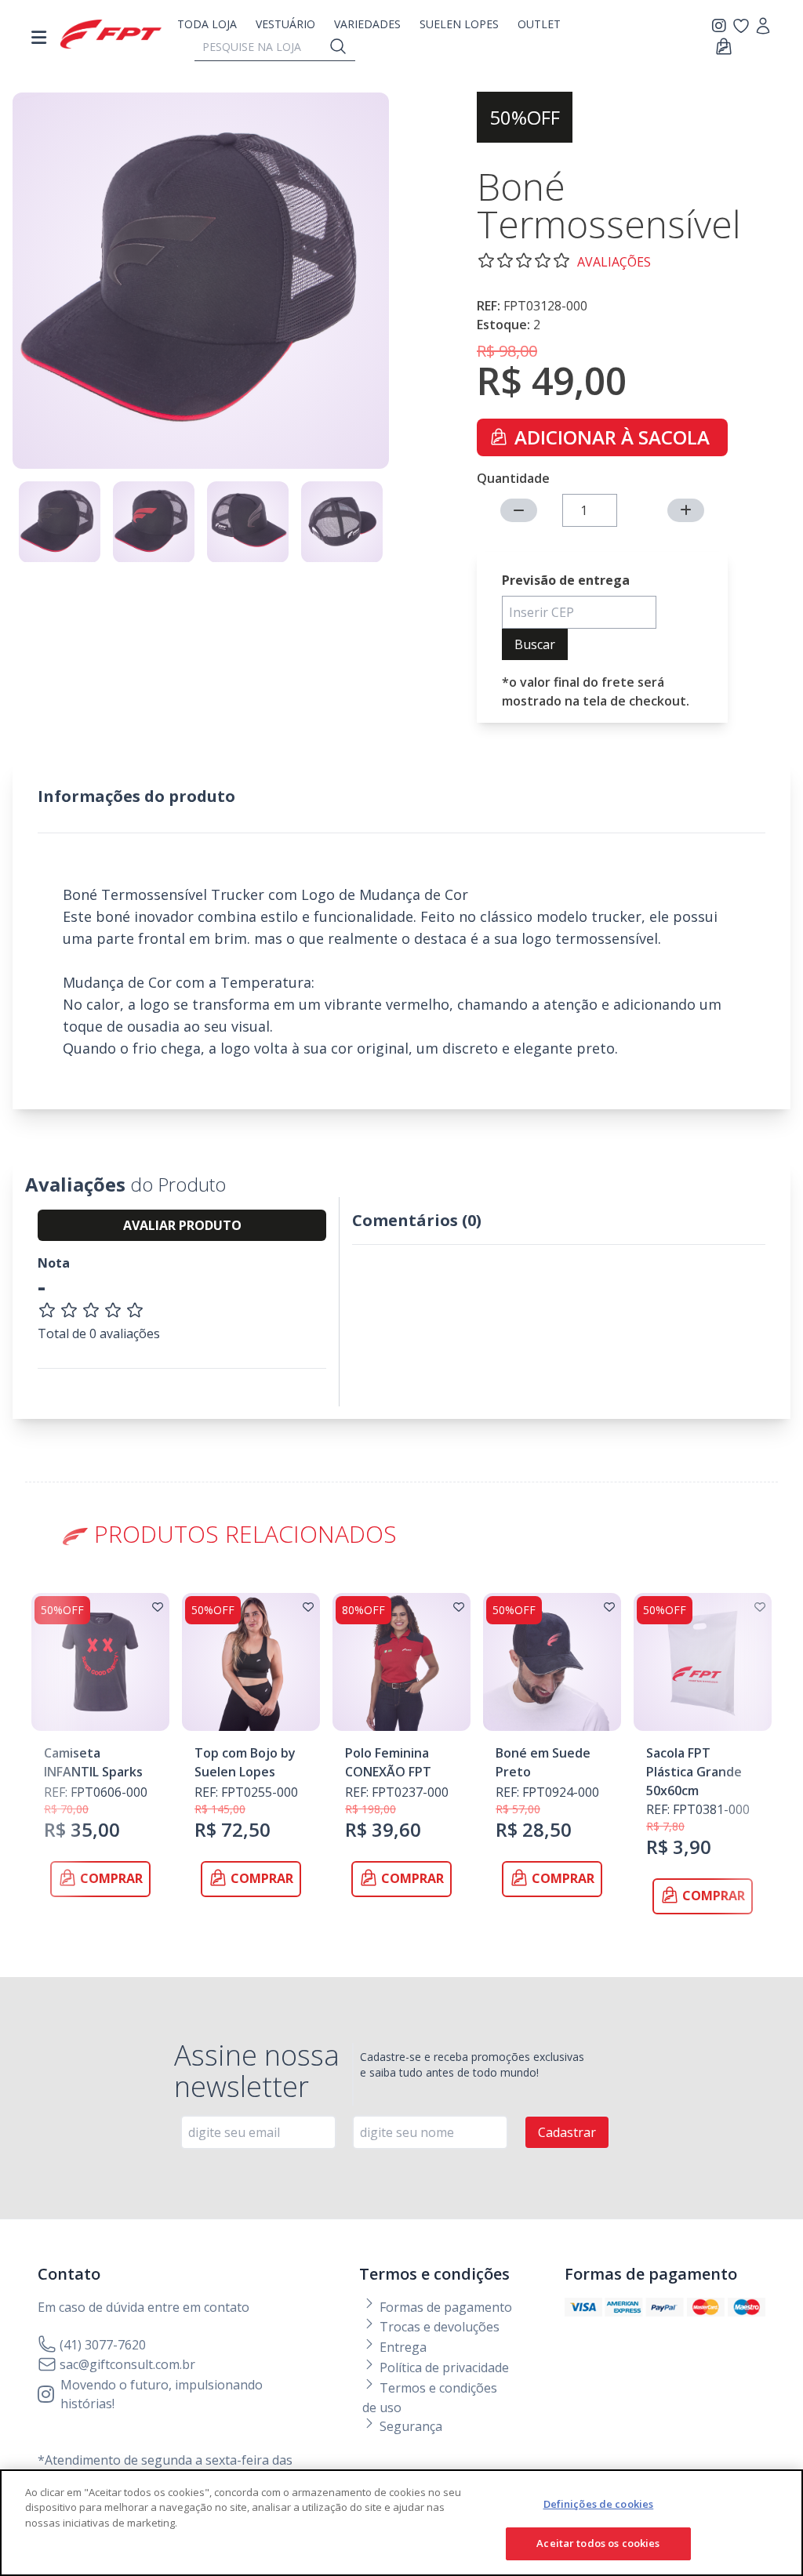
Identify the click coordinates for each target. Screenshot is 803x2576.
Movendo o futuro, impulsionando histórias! (162, 2394)
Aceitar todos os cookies (598, 2543)
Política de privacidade (443, 2367)
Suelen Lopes (459, 24)
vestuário (285, 24)
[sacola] (724, 47)
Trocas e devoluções (438, 2327)
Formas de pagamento (444, 2307)
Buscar (535, 644)
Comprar (111, 1878)
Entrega (401, 2347)
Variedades (367, 24)
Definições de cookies (599, 2504)
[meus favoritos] (721, 26)
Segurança (409, 2426)
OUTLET (539, 24)
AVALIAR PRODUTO (182, 1225)
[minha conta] (763, 27)
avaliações (614, 262)
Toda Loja (207, 24)
